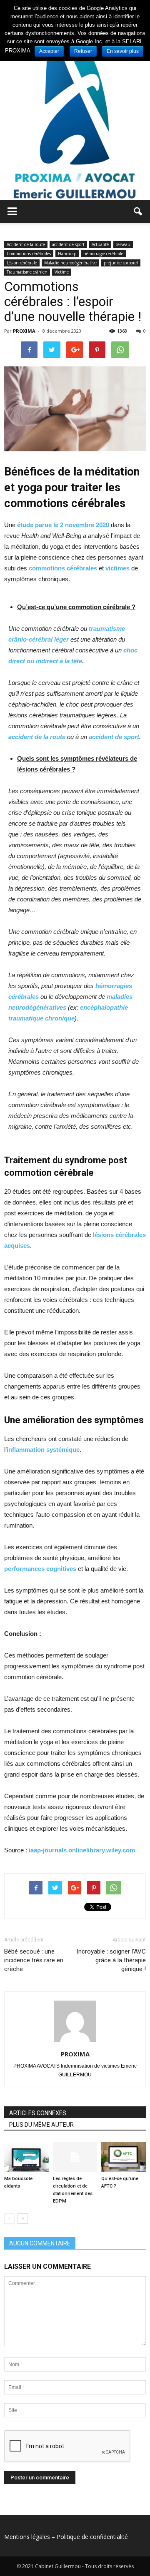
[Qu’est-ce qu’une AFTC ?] (124, 2157)
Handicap (67, 254)
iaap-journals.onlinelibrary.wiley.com (82, 1850)
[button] (138, 212)
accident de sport (68, 244)
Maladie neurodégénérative (70, 263)
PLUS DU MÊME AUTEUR (41, 2125)
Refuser (83, 51)
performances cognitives (40, 1569)
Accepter (49, 51)
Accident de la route (26, 244)
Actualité (100, 244)
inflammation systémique (43, 1450)
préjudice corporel (121, 263)
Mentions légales (27, 2537)
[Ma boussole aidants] (26, 2157)
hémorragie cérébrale (103, 254)
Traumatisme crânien (27, 272)
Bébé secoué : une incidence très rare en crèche (34, 1960)
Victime (62, 272)
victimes (117, 568)
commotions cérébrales (63, 568)
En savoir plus (123, 51)
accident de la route (37, 737)
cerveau (123, 244)
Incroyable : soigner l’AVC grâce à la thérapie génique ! (111, 1960)
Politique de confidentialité (92, 2537)
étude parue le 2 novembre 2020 (62, 525)
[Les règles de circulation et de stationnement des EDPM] (75, 2157)
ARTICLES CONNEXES (38, 2113)
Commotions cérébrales (29, 254)
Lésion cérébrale (22, 263)
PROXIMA (24, 331)
